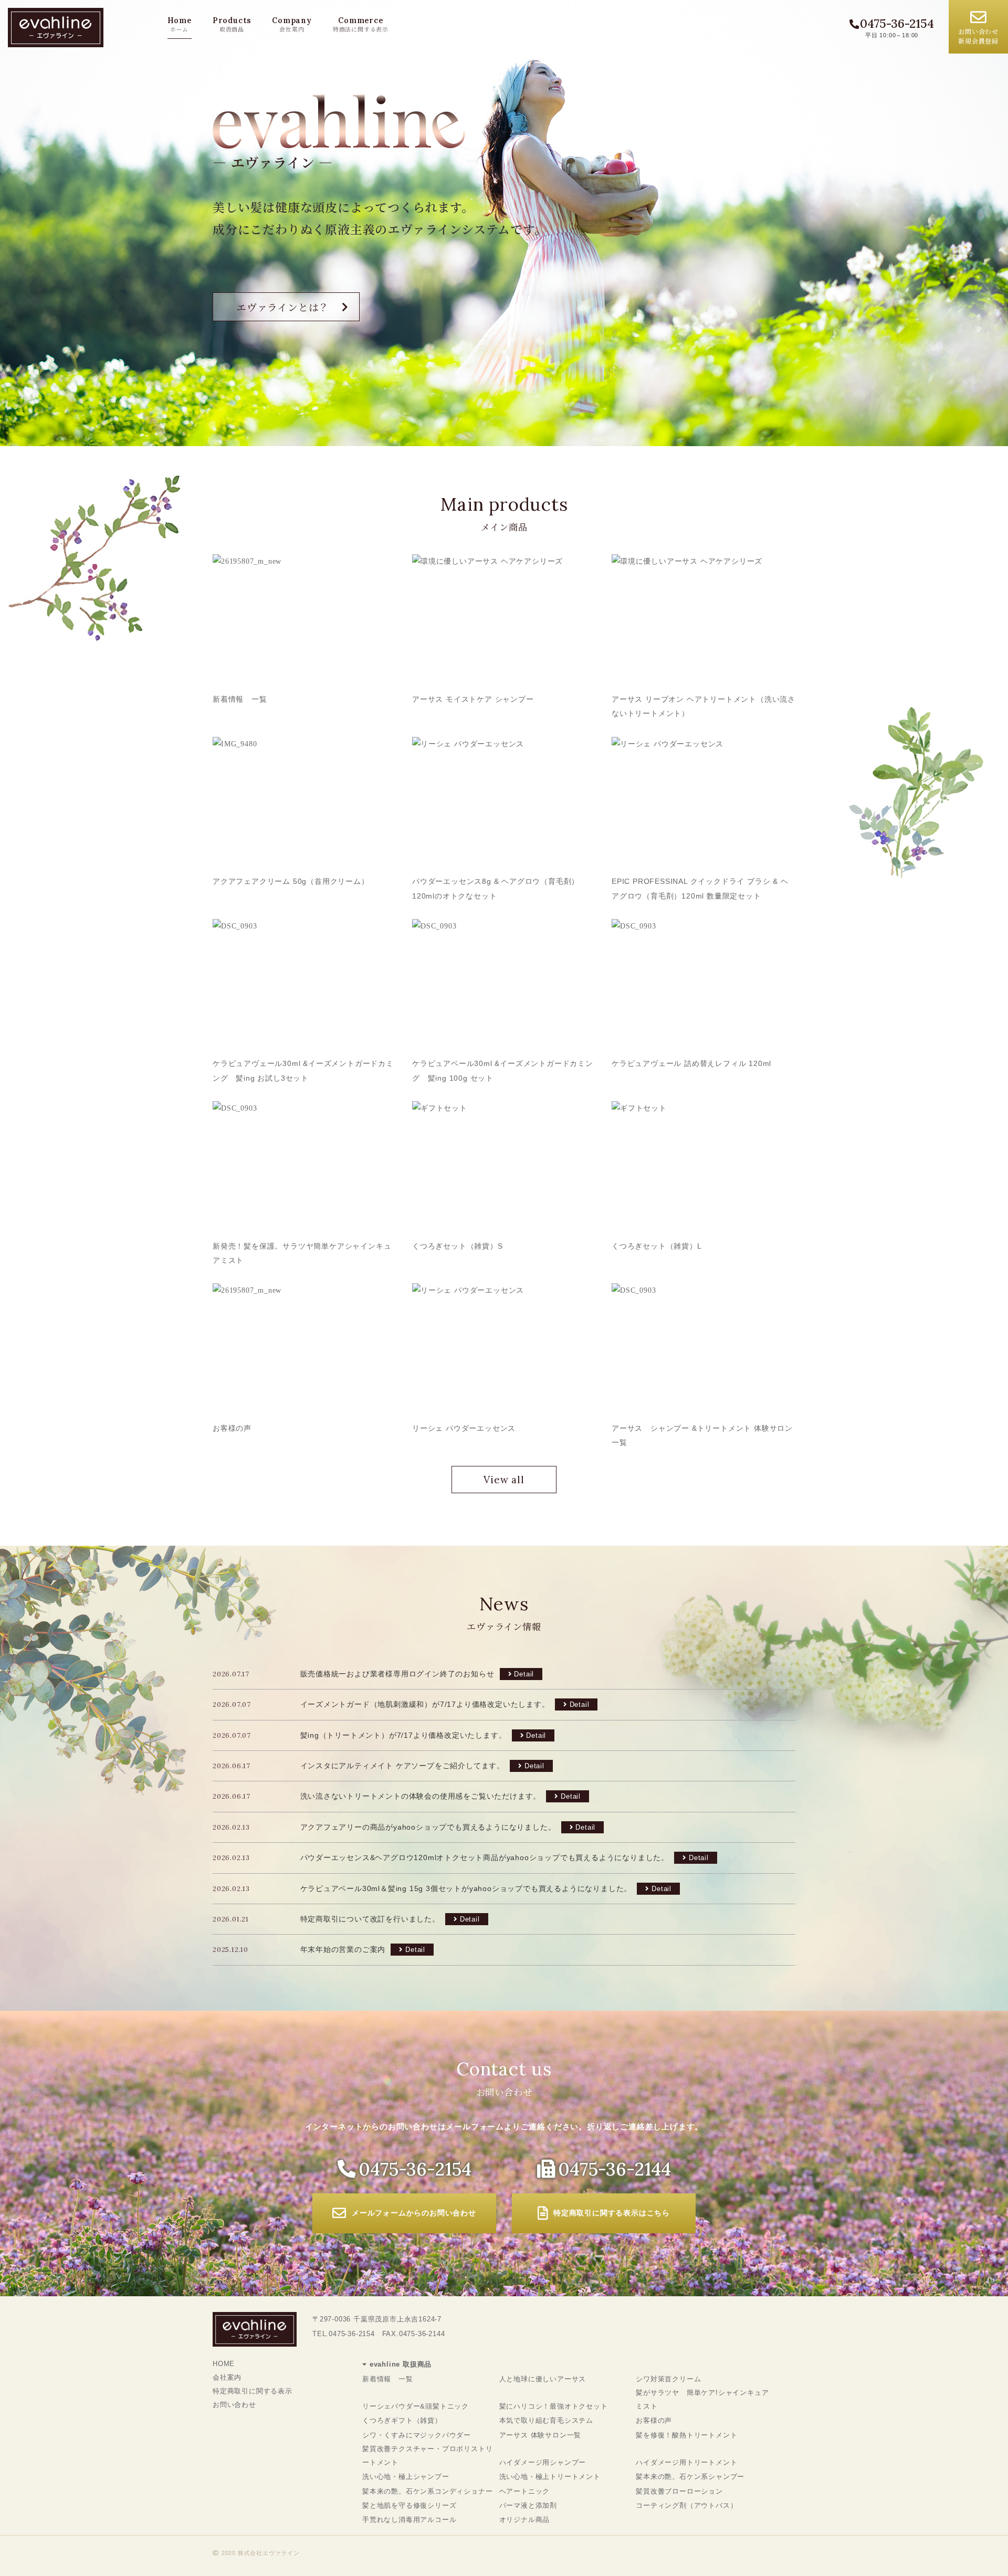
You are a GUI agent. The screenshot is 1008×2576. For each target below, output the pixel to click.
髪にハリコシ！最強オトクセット (554, 2406)
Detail (524, 1674)
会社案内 (227, 2377)
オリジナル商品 (525, 2520)
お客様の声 (654, 2420)
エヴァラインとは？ (283, 307)
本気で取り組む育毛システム (546, 2420)
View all (504, 1480)
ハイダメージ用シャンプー (543, 2462)
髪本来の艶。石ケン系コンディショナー (427, 2491)
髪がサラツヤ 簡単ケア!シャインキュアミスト (702, 2399)
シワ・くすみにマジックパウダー (417, 2435)
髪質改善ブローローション (679, 2491)
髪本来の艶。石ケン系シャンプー (690, 2477)
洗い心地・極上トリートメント (550, 2477)
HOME (224, 2364)
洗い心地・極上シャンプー (406, 2477)
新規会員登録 (978, 36)
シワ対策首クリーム (668, 2379)
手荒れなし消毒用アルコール (409, 2520)
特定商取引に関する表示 (253, 2391)
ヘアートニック (525, 2491)
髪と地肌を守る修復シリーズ (409, 2505)
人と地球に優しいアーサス (543, 2379)
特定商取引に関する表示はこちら (612, 2213)
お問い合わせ (234, 2405)
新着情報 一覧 (388, 2379)
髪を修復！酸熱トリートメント (686, 2435)
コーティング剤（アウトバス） (686, 2505)
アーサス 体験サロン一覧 (540, 2435)
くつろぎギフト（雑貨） (402, 2420)
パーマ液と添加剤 (528, 2505)
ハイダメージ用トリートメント (686, 2462)
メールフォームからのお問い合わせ (414, 2213)
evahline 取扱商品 (401, 2364)
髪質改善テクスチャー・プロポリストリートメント (427, 2456)
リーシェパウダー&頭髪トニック (416, 2406)
